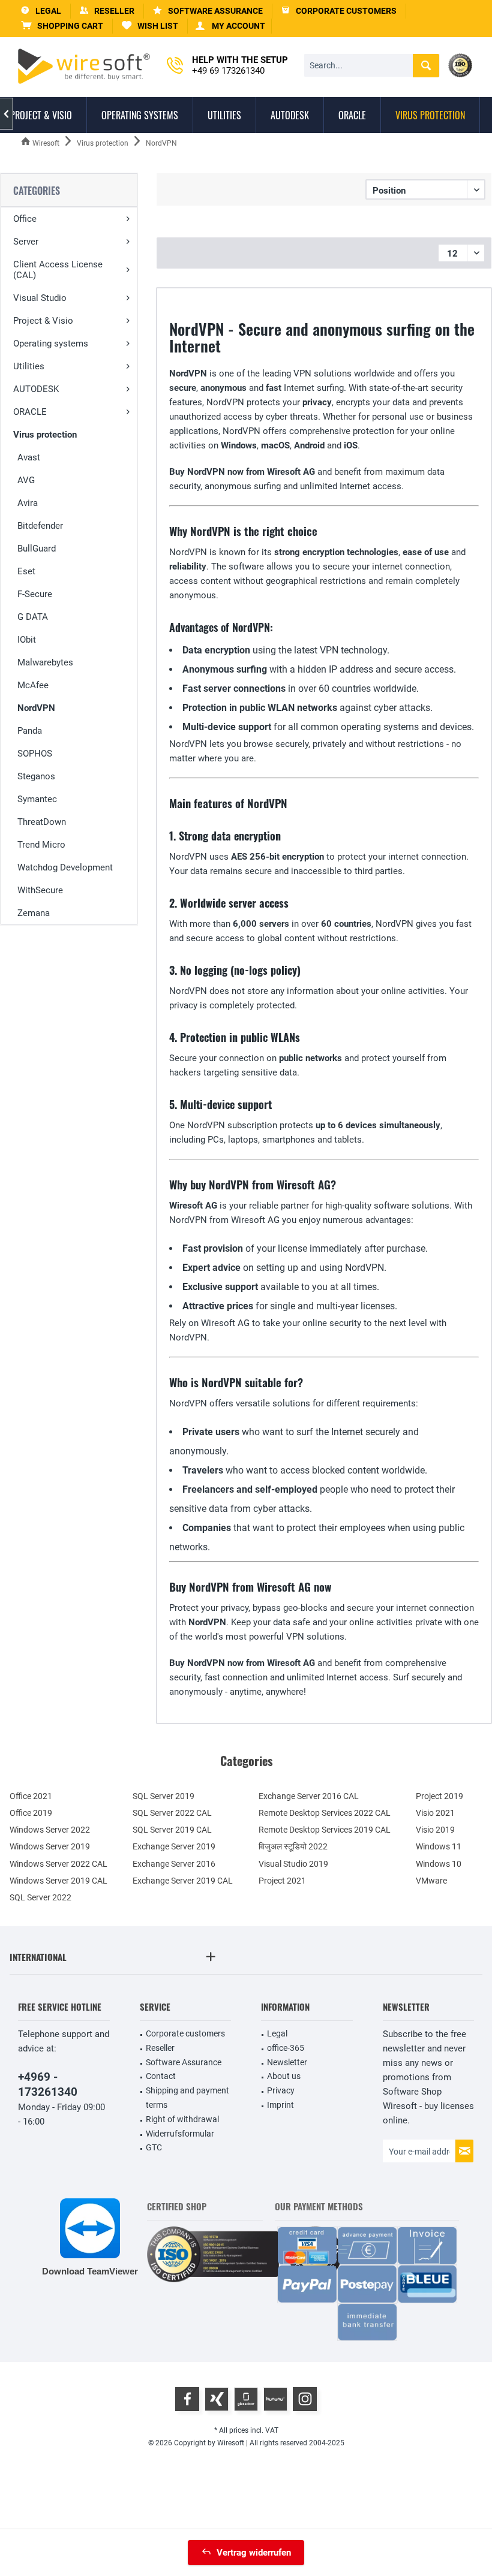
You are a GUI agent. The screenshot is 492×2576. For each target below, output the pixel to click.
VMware (431, 1881)
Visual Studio (40, 298)
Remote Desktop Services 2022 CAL (325, 1813)
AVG (26, 480)
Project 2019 (439, 1796)
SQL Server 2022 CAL (172, 1813)
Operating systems (51, 344)
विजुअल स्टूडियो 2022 (293, 1846)
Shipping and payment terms (187, 2098)
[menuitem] (62, 26)
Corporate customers (185, 2033)
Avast (29, 457)
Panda (30, 731)
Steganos (36, 776)
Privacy (281, 2090)
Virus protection (45, 435)
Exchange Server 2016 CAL (309, 1796)
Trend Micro (41, 845)
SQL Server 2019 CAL (172, 1830)
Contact (161, 2076)
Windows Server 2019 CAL (58, 1881)
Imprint (280, 2105)
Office (25, 219)
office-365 (286, 2048)
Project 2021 (282, 1881)
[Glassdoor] (246, 2399)
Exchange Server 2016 (174, 1864)
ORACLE (30, 412)
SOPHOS (35, 754)
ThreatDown (42, 822)
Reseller (160, 2048)
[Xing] (217, 2399)
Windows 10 (439, 1864)
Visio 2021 (435, 1813)
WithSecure (40, 890)
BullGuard (37, 549)
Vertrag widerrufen (254, 2553)
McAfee (33, 685)
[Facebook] (187, 2399)
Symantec (37, 799)
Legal (277, 2033)
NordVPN (36, 708)
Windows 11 (439, 1846)
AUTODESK (36, 389)
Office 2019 (31, 1813)
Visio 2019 (435, 1830)
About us (284, 2076)
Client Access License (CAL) (58, 270)
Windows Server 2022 (50, 1830)
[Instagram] (305, 2399)
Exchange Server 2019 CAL (183, 1881)
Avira (28, 503)
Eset (26, 571)
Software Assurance (184, 2062)
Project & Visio (43, 321)
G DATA (33, 617)
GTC (154, 2147)
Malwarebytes (45, 662)
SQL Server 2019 (163, 1796)
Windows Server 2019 (50, 1846)
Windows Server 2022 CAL (58, 1864)
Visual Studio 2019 (293, 1864)
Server (26, 242)
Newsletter (287, 2062)
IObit (27, 640)
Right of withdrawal (182, 2119)
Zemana (34, 913)
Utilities (29, 366)
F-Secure (35, 594)
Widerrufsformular (180, 2134)
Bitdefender (40, 526)
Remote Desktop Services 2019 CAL (325, 1830)
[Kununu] (275, 2399)
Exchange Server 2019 (174, 1846)
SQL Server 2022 (40, 1897)
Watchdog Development (65, 867)
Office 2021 (31, 1796)
